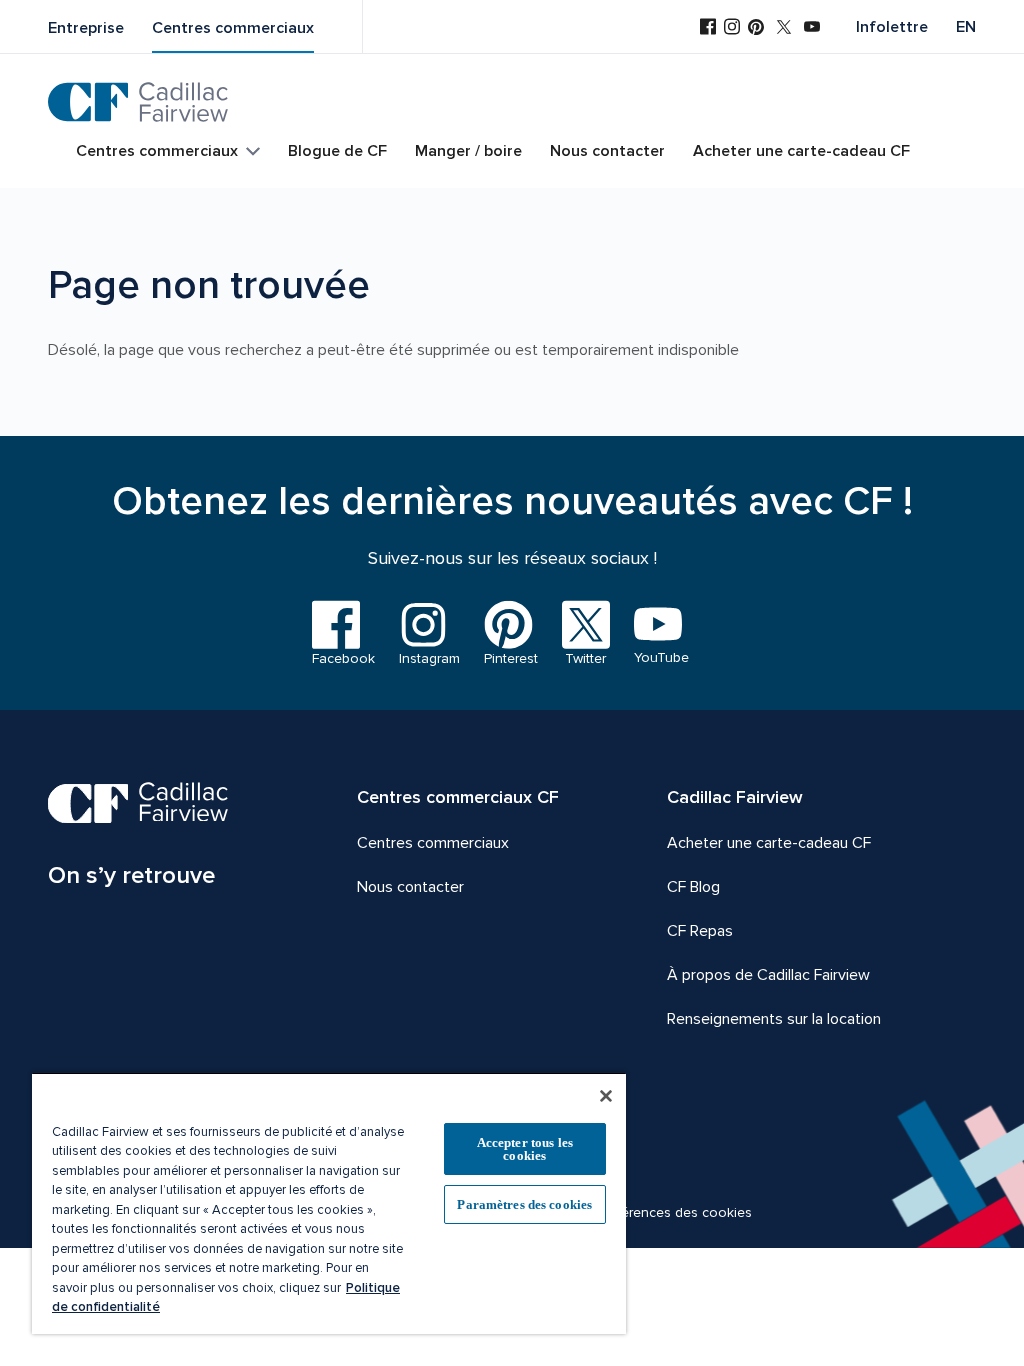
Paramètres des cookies (524, 1204)
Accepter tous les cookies (525, 1149)
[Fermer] (606, 1096)
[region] (329, 1203)
